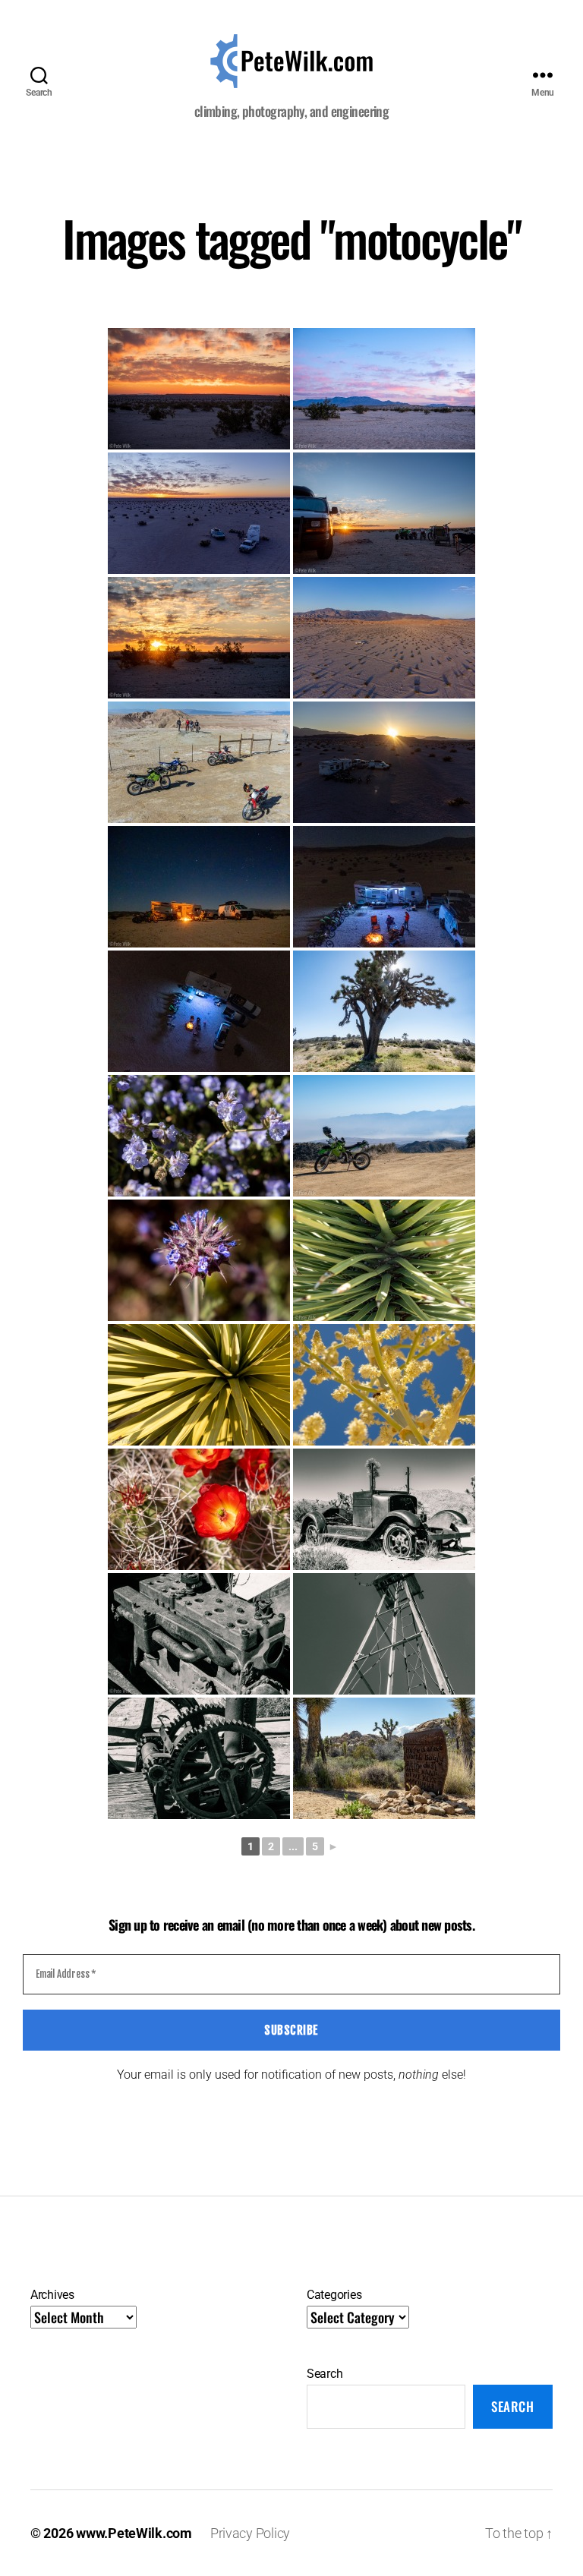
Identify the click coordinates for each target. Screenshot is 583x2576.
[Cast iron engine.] (199, 1634)
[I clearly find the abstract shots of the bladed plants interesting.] (199, 1385)
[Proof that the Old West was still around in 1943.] (384, 1758)
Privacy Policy (250, 2533)
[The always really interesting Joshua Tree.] (384, 1011)
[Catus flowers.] (199, 1509)
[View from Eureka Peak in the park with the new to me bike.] (384, 1136)
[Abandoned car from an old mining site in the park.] (384, 1509)
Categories (334, 2295)
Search (325, 2374)
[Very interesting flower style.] (199, 1260)
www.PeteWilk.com (134, 2533)
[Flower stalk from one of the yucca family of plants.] (384, 1385)
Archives (52, 2295)
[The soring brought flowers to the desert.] (199, 1136)
